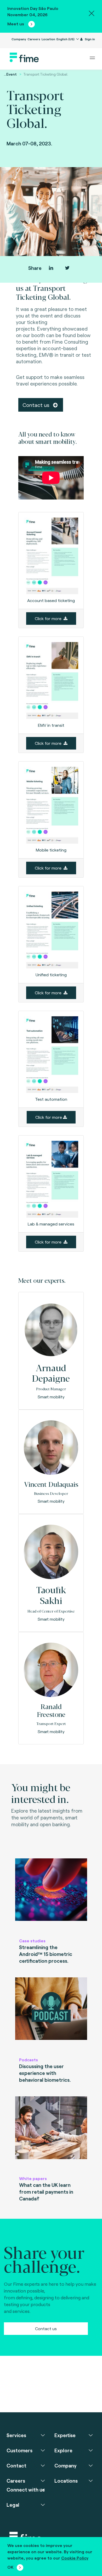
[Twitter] (67, 268)
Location (48, 39)
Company (19, 39)
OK (10, 2567)
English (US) (66, 39)
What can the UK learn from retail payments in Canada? (46, 2192)
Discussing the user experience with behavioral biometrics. (45, 2073)
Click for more (49, 618)
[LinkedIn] (51, 268)
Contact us (37, 405)
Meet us (16, 24)
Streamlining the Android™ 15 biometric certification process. (46, 1954)
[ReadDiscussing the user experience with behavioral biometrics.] (51, 2015)
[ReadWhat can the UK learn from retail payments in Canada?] (51, 2134)
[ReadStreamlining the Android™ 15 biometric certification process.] (51, 1896)
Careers (34, 39)
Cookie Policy (75, 2558)
